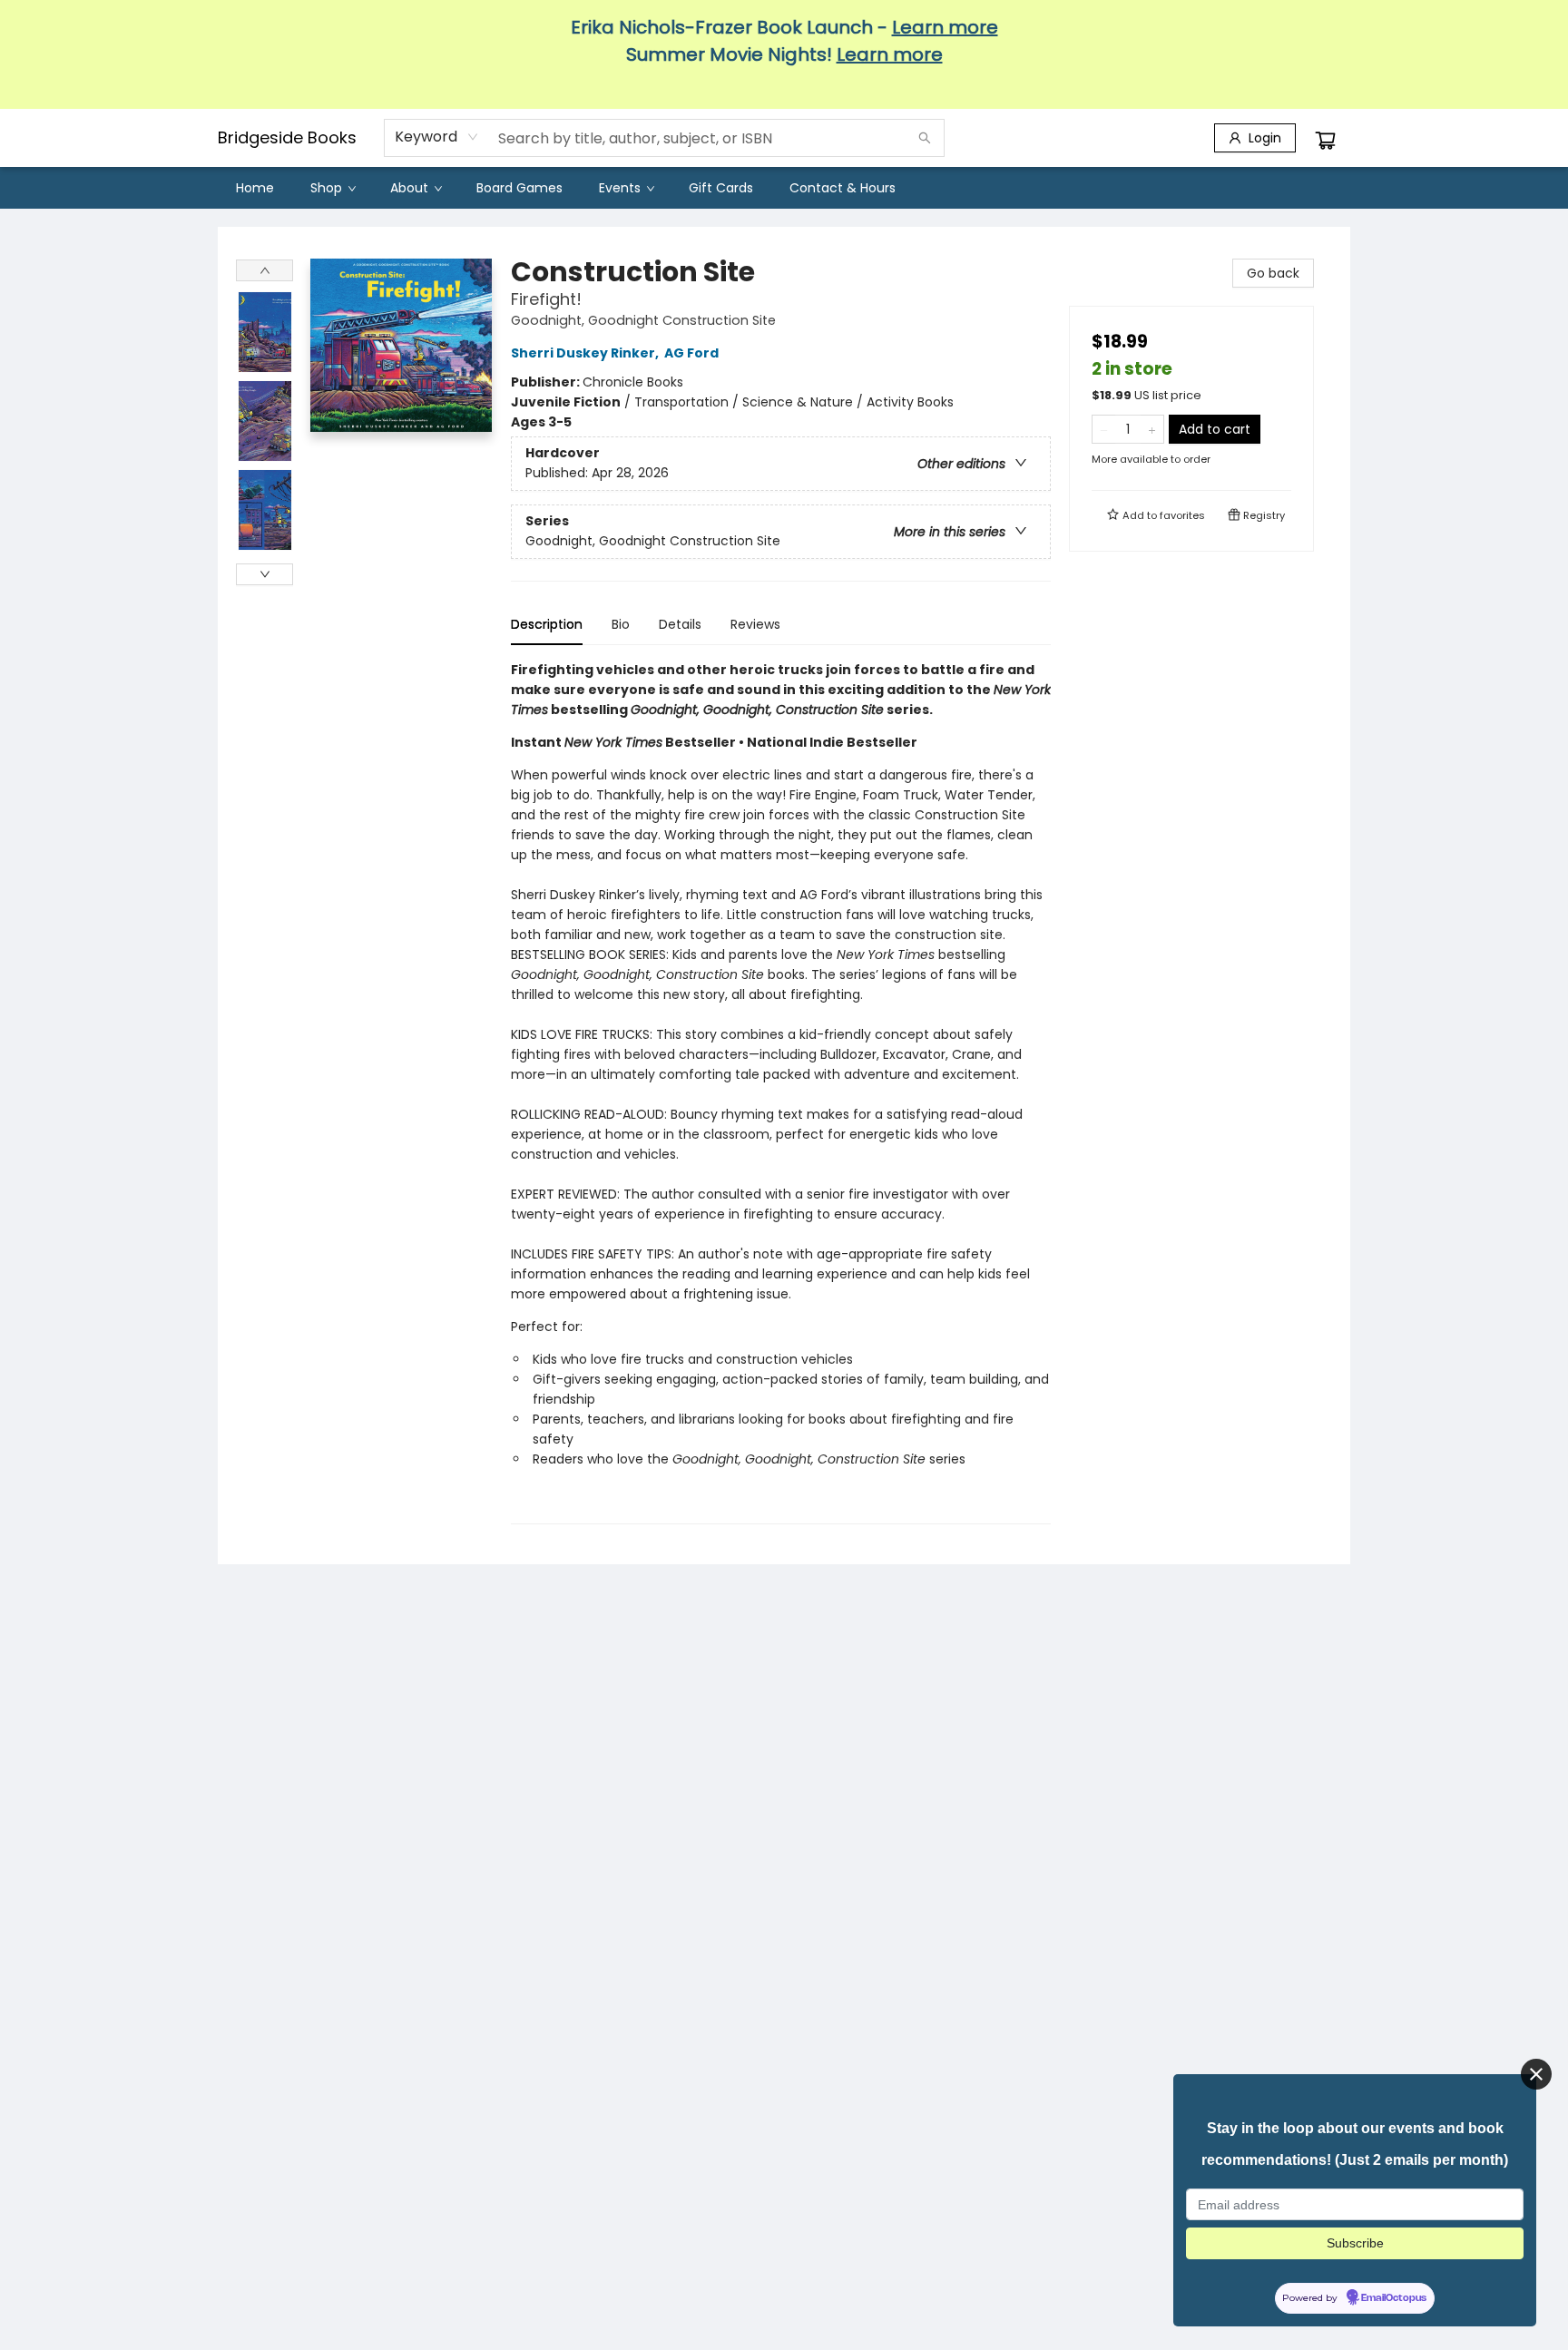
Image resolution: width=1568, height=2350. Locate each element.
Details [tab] (680, 624)
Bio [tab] (621, 624)
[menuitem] (255, 188)
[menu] (784, 188)
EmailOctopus (1394, 2298)
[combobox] (437, 137)
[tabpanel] (781, 1092)
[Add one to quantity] (1152, 429)
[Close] (1536, 2074)
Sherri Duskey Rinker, (586, 353)
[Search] (925, 138)
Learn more (945, 27)
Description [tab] (547, 624)
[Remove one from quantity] (1104, 429)
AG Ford (691, 353)
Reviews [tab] (755, 624)
